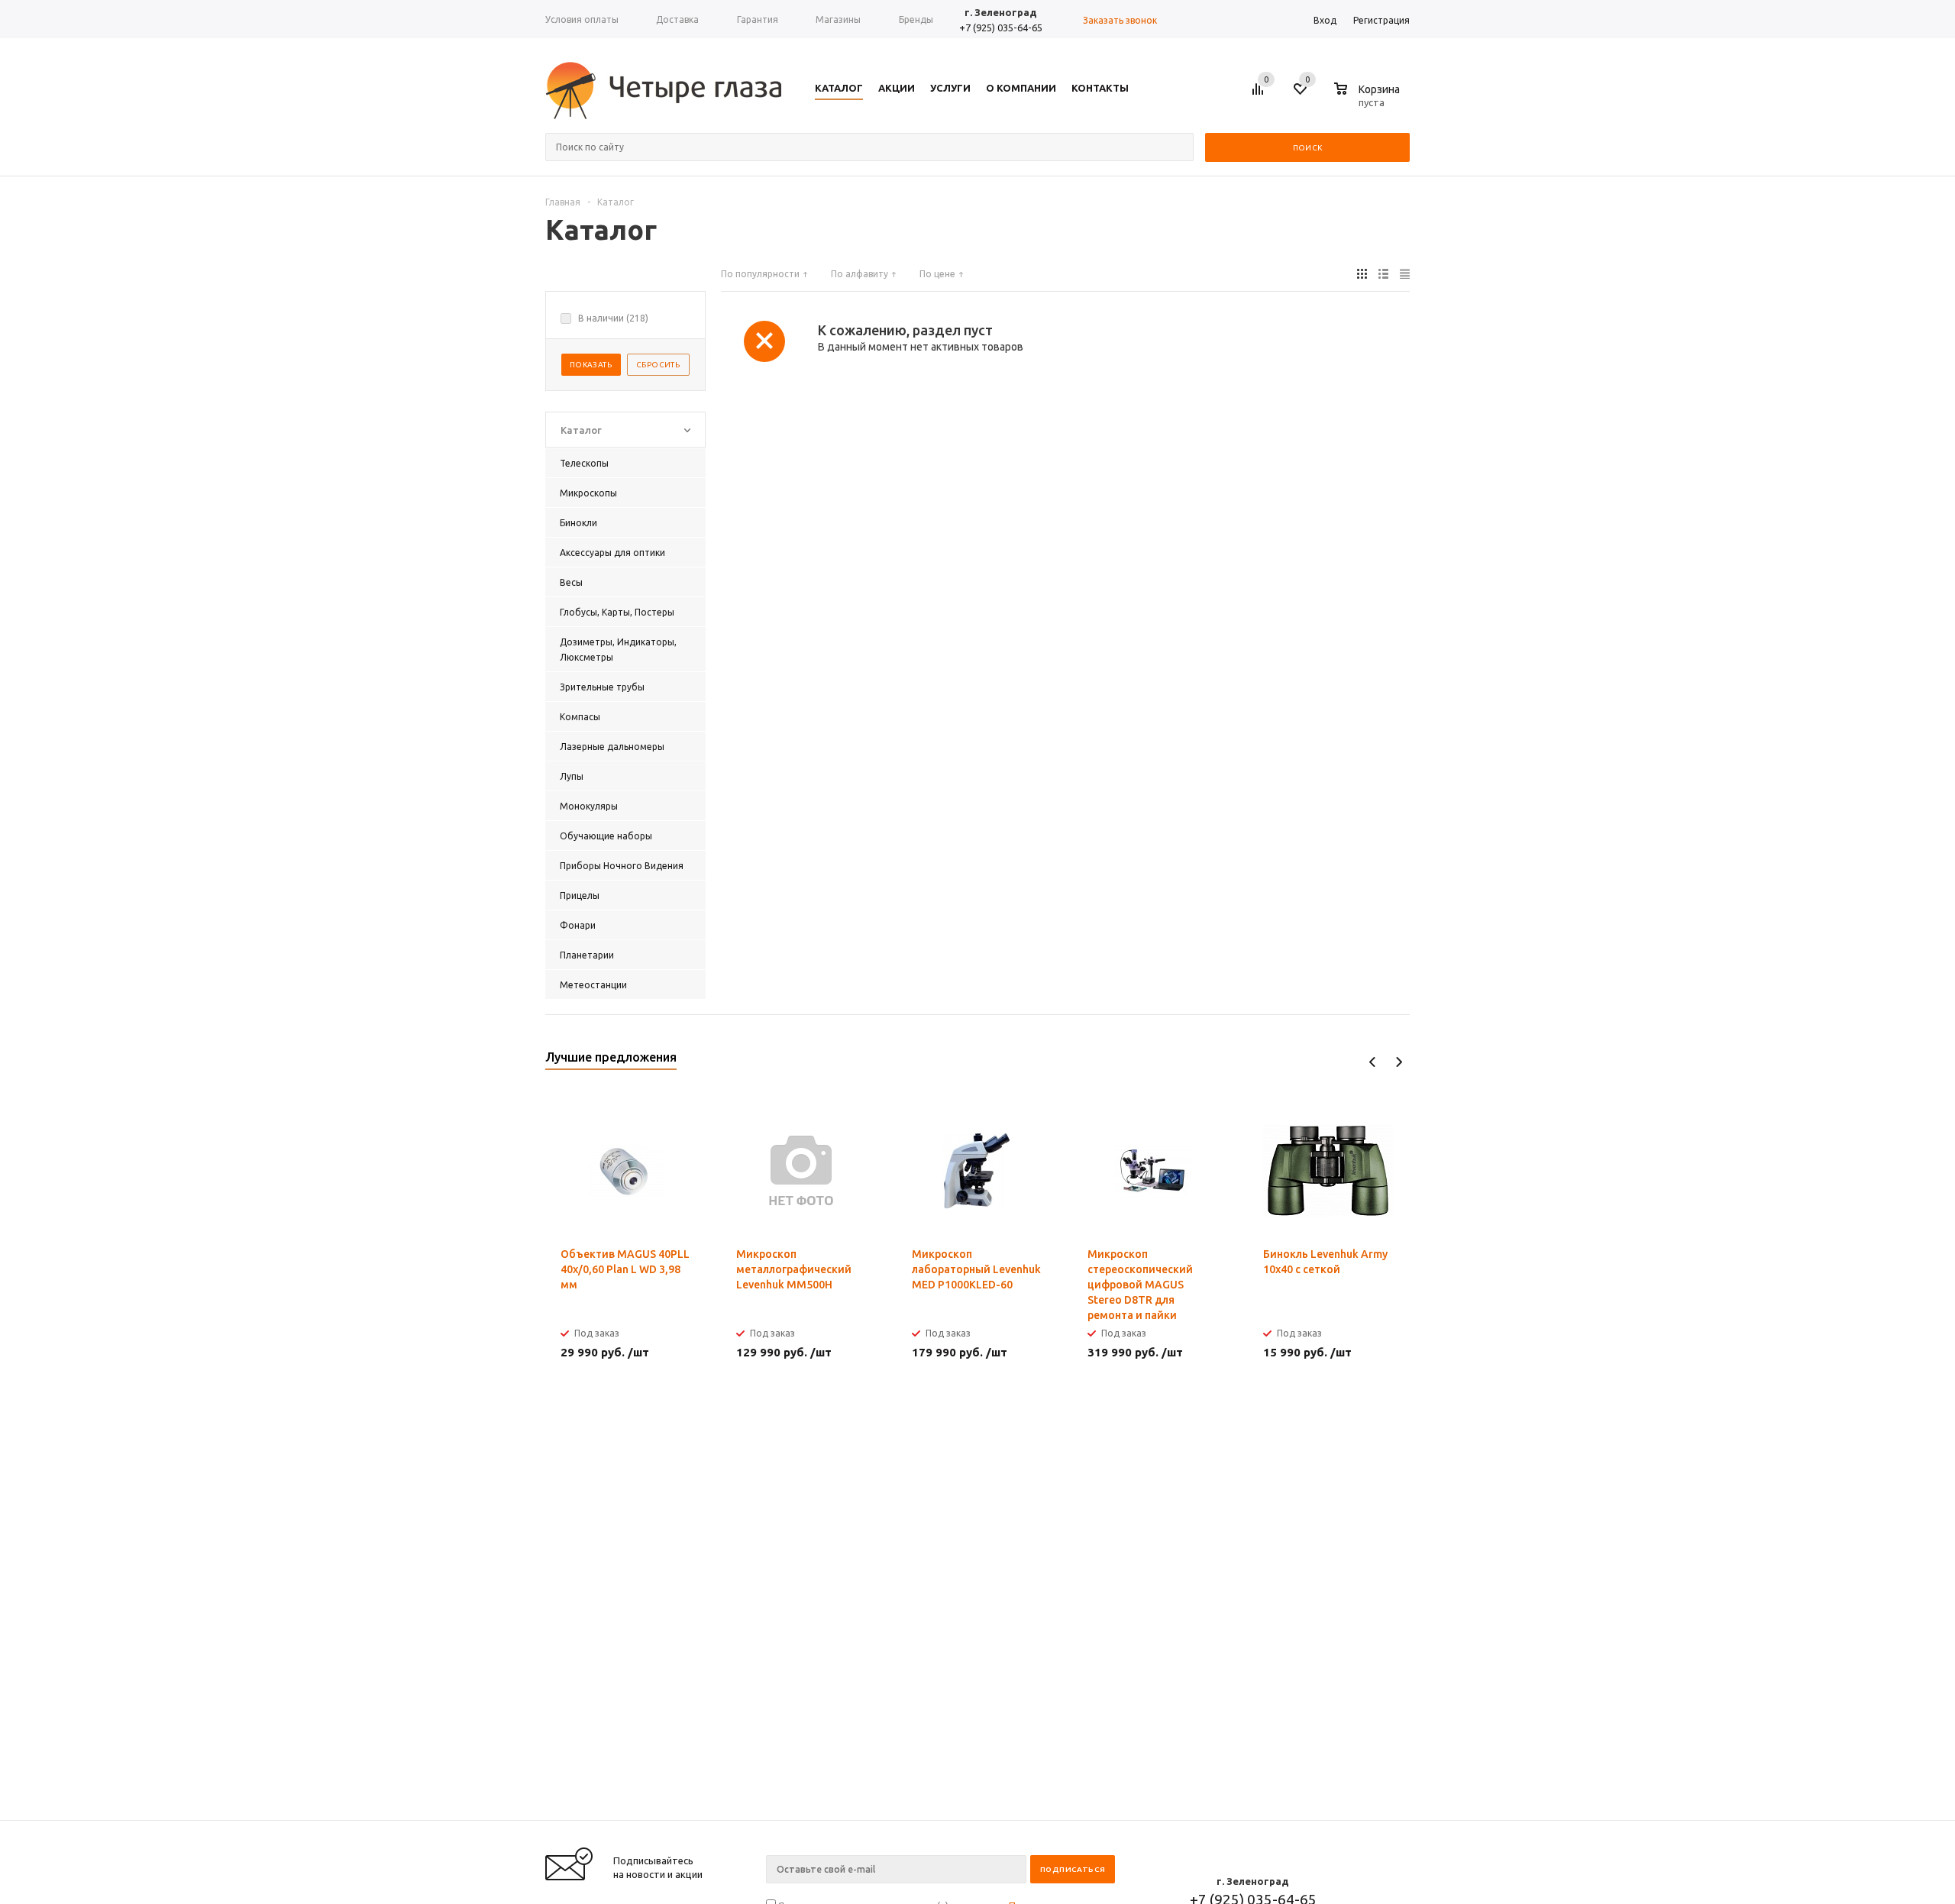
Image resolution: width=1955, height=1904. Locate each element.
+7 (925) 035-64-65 (1001, 27)
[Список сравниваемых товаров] (1260, 95)
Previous (1373, 1062)
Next (1399, 1062)
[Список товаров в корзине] (1369, 100)
